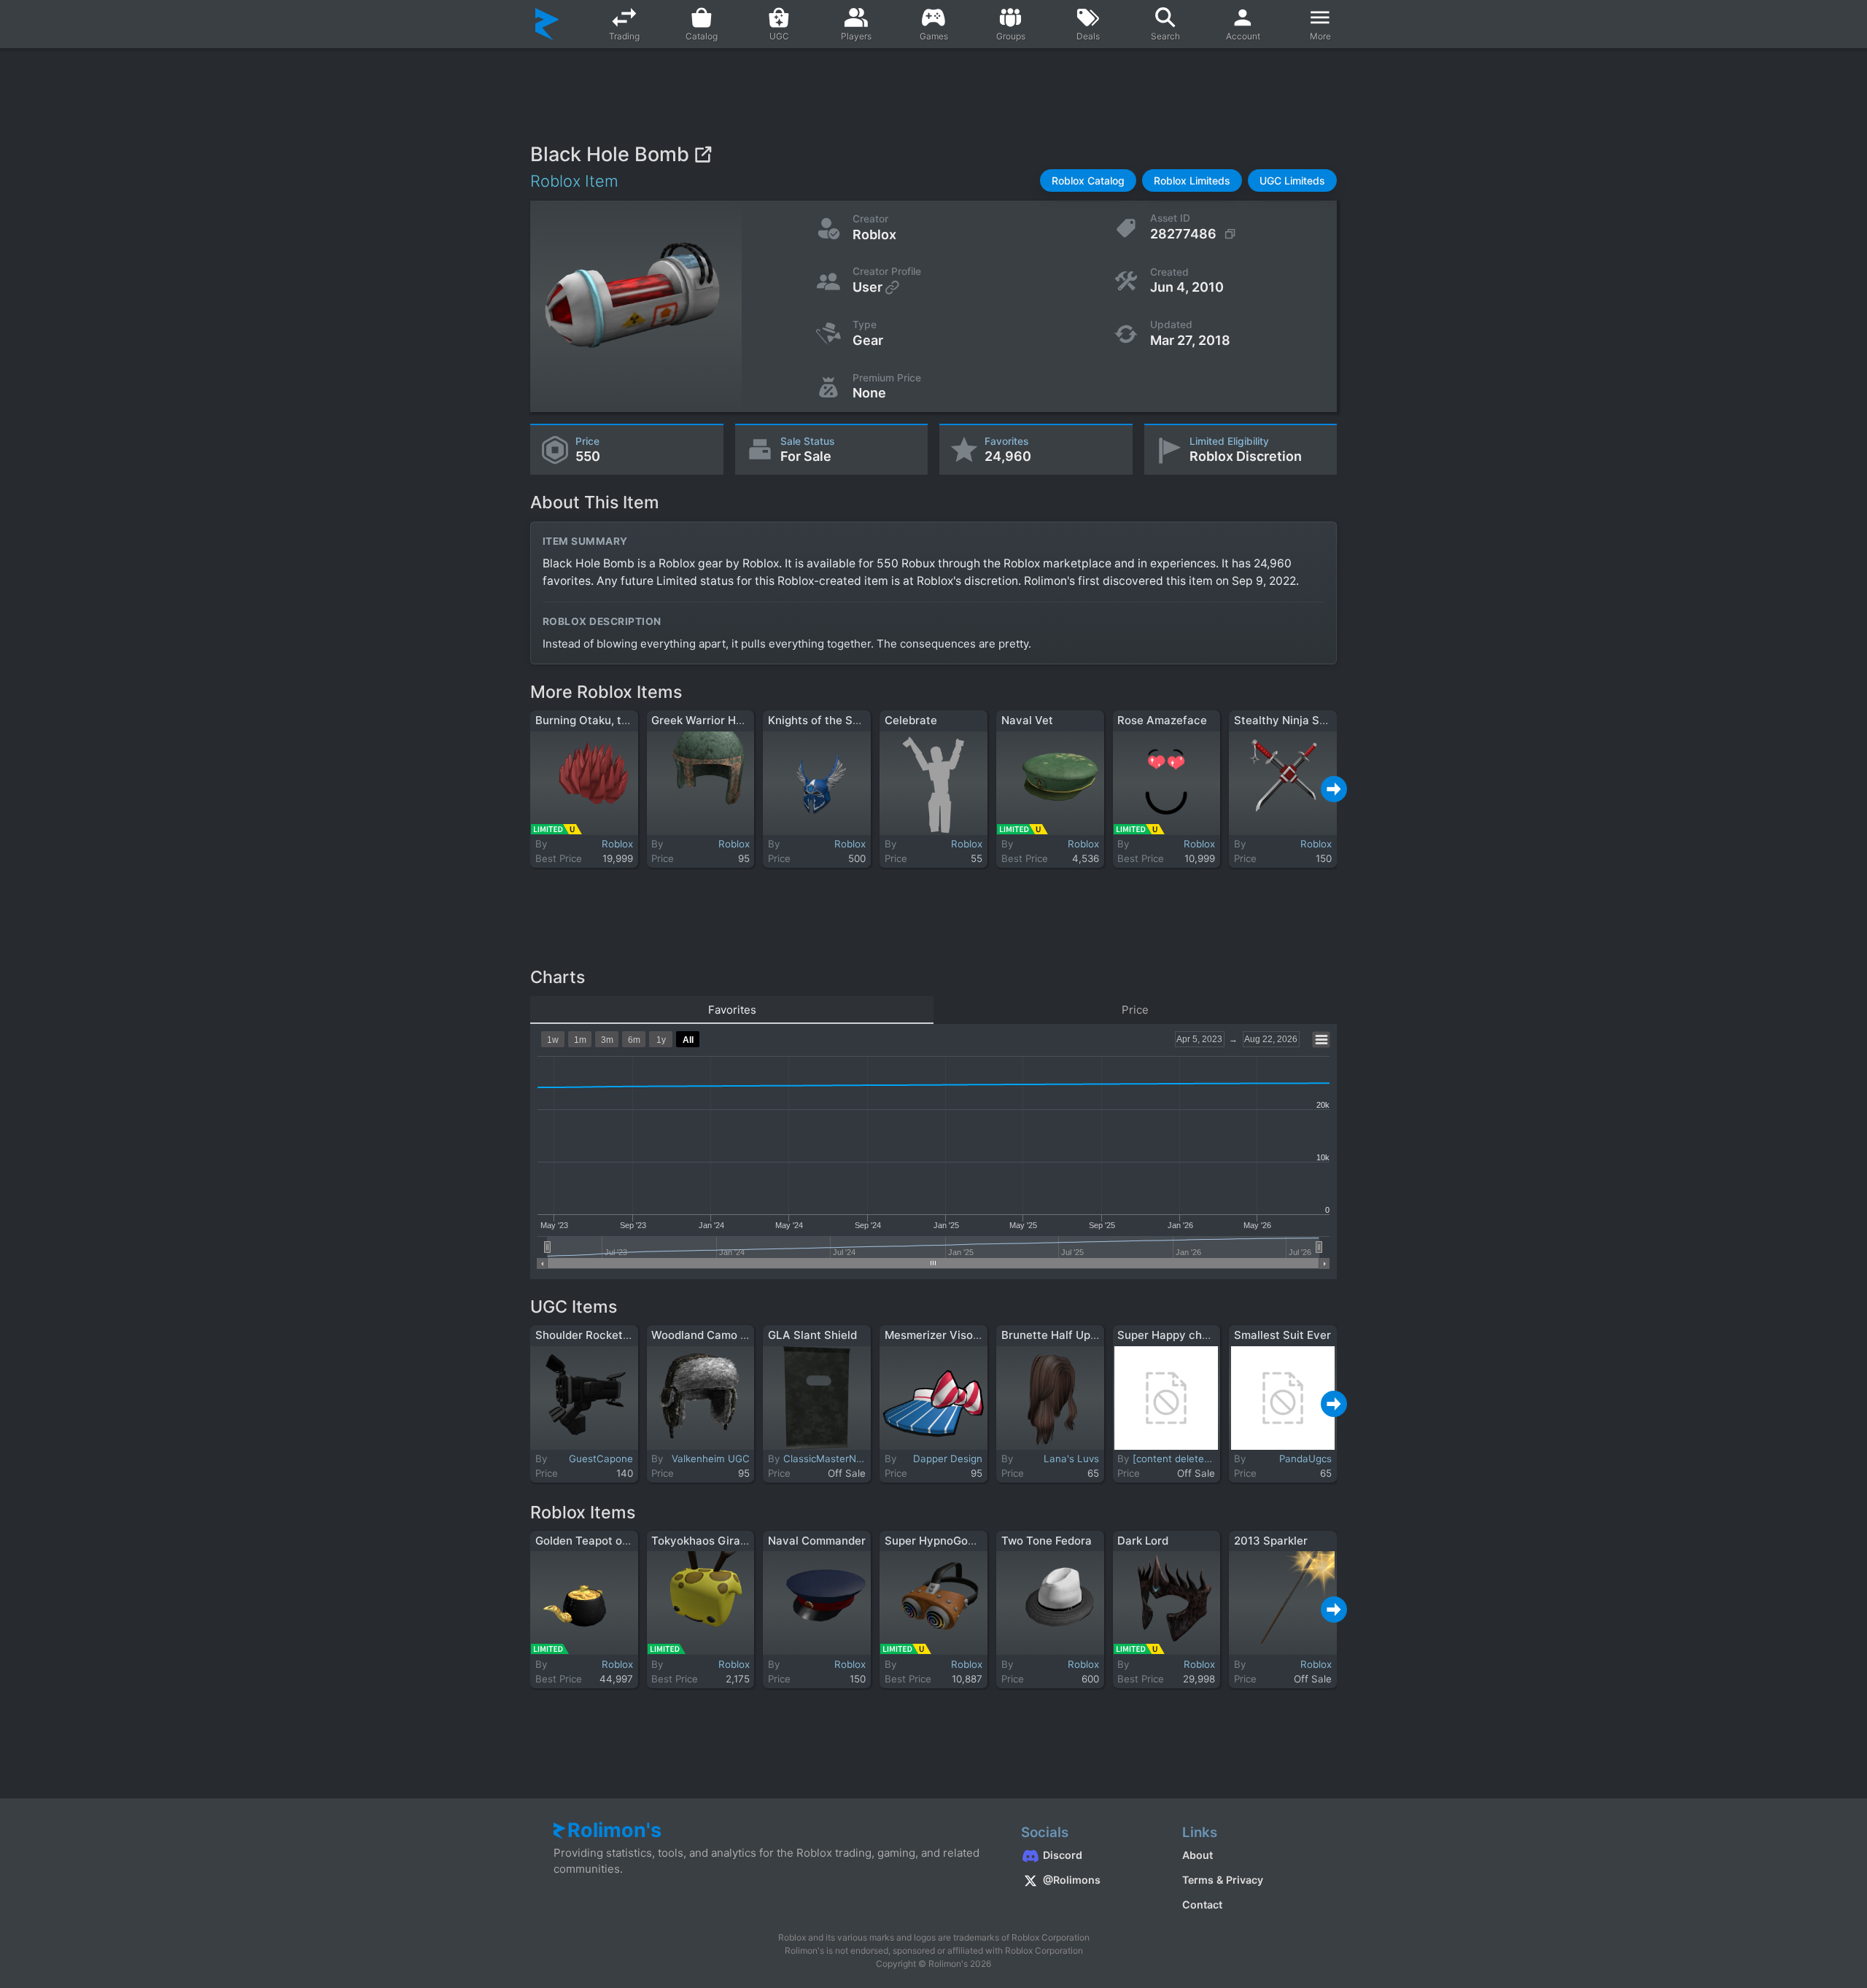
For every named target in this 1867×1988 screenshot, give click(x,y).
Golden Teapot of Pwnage (603, 1541)
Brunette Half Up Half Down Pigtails (1096, 1335)
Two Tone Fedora (1047, 1541)
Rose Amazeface (1162, 720)
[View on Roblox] (703, 154)
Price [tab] (1135, 1010)
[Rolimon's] (547, 24)
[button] (1088, 180)
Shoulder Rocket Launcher (605, 1335)
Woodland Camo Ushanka (719, 1335)
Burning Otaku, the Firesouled (614, 720)
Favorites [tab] (732, 1010)
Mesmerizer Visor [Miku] (949, 1335)
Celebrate (911, 720)
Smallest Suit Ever (1282, 1335)
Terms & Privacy (1223, 1880)
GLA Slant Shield (812, 1335)
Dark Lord (1143, 1541)
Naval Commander (817, 1541)
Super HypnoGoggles (940, 1541)
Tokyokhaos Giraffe (703, 1541)
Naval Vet (1027, 720)
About (1198, 1855)
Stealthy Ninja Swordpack (1303, 720)
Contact (1202, 1904)
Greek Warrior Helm (703, 720)
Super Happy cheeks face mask (1201, 1335)
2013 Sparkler (1271, 1541)
